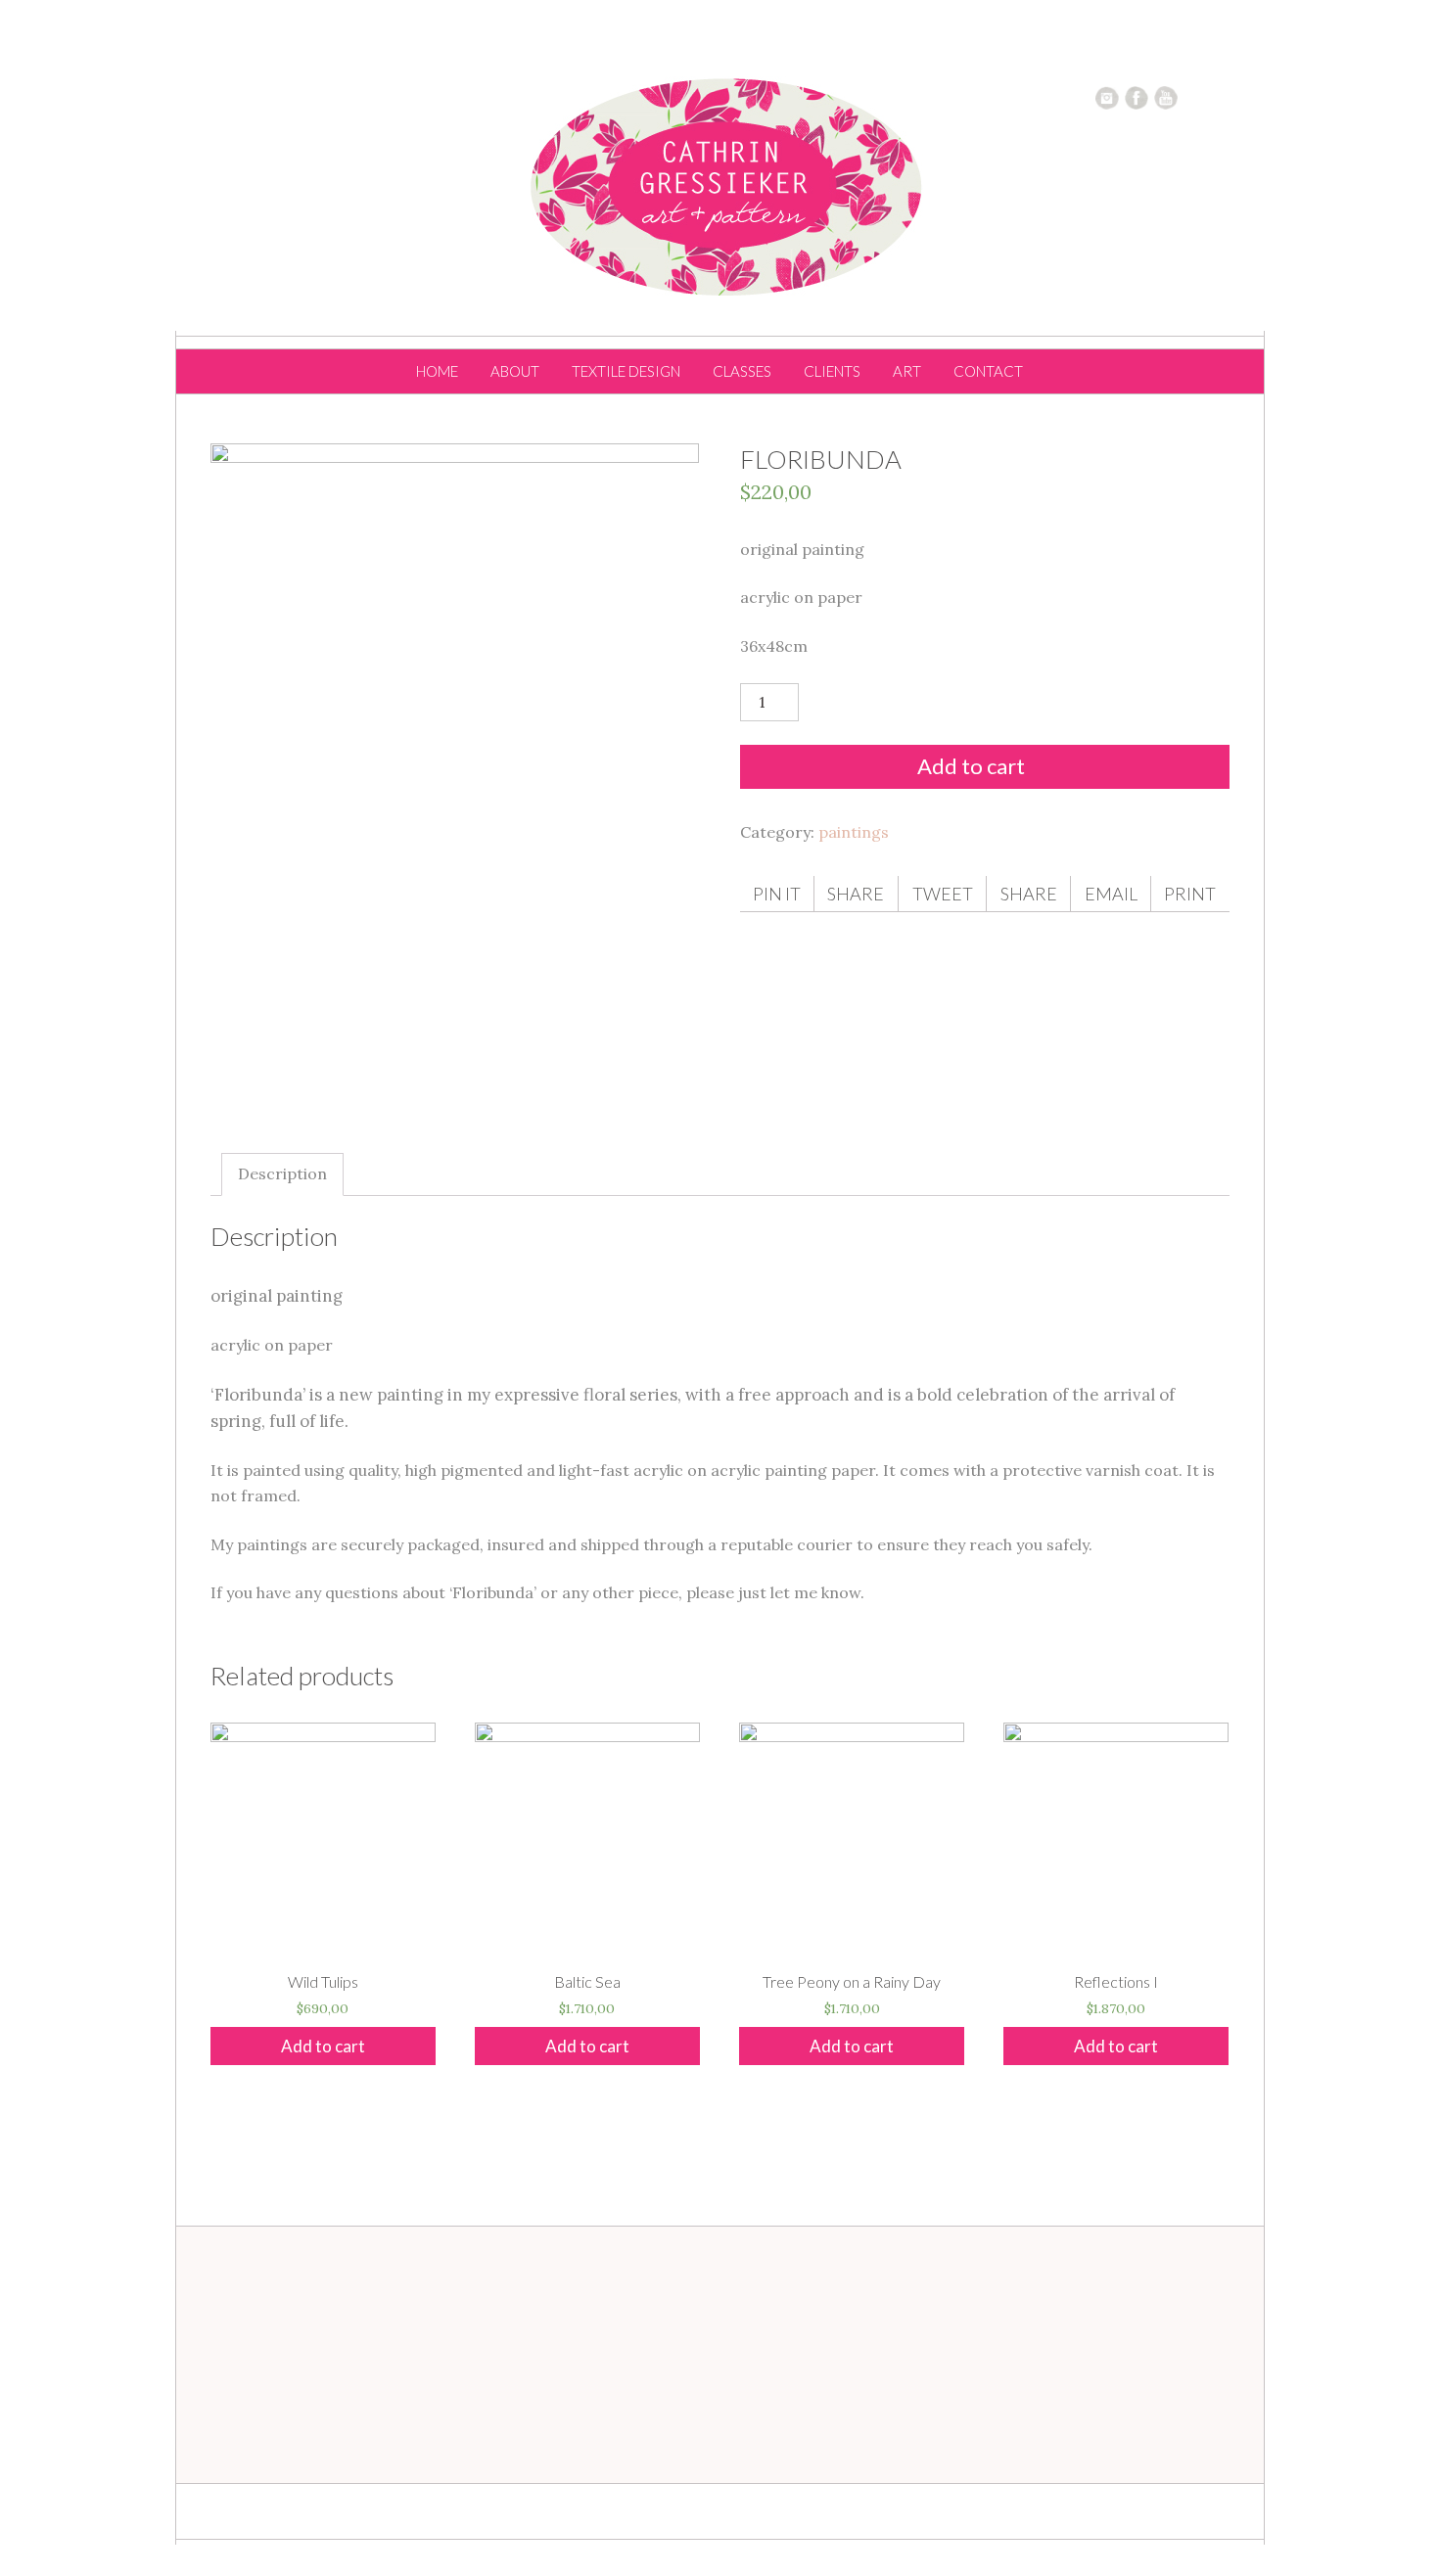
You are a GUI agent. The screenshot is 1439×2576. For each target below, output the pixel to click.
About (515, 371)
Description (282, 1173)
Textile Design (626, 371)
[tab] (282, 1174)
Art (907, 371)
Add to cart (971, 766)
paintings (854, 832)
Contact (988, 371)
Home (437, 371)
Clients (832, 371)
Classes (742, 371)
